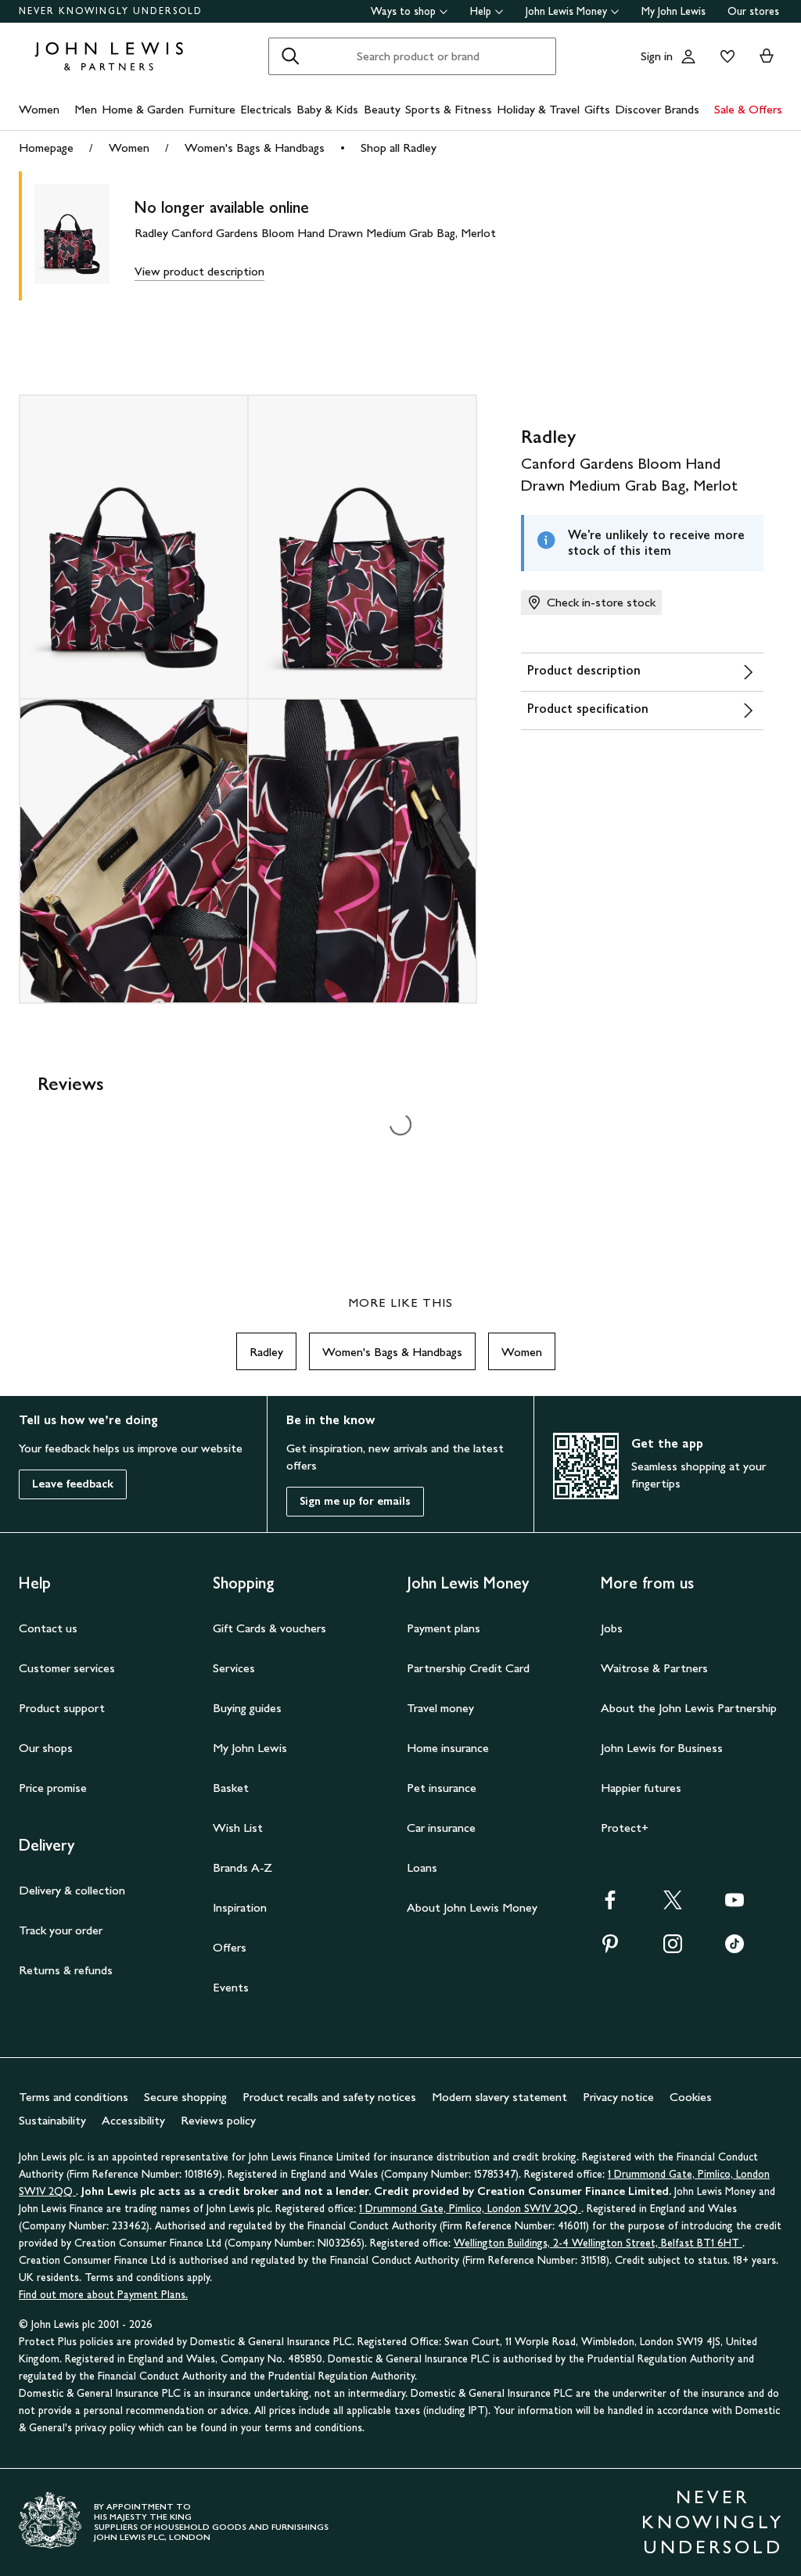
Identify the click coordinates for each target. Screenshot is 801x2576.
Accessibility (133, 2120)
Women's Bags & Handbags (255, 148)
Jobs (612, 1628)
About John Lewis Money (472, 1907)
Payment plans (444, 1628)
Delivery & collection (72, 1890)
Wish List (238, 1828)
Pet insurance (442, 1788)
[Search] (290, 56)
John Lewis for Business (662, 1748)
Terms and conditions (74, 2097)
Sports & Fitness (449, 109)
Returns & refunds (66, 1970)
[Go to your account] (688, 56)
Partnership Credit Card (468, 1668)
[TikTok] (735, 1949)
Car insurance (441, 1828)
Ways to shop (403, 11)
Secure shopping (185, 2097)
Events (231, 1987)
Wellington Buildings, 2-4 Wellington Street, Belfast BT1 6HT (598, 2243)
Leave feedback (73, 1484)
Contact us (48, 1628)
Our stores (753, 11)
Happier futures (641, 1788)
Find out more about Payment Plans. (103, 2295)
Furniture (212, 109)
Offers (230, 1947)
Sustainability (52, 2120)
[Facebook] (610, 1905)
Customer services (67, 1668)
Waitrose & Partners (654, 1668)
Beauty (382, 109)
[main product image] (84, 236)
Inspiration (240, 1907)
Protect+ (625, 1828)
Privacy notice (618, 2097)
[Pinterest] (610, 1949)
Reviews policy (218, 2120)
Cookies (691, 2097)
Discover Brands (657, 109)
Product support (62, 1708)
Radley (266, 1352)
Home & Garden (143, 109)
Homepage (46, 148)
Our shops (46, 1748)
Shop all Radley (399, 148)
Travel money (440, 1708)
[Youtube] (735, 1905)
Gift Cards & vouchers (269, 1628)
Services (234, 1668)
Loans (422, 1867)
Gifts (597, 109)
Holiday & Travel (538, 109)
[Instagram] (673, 1949)
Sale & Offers (748, 109)
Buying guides (247, 1708)
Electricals (266, 109)
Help (481, 11)
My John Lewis (673, 11)
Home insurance (448, 1748)
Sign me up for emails (355, 1501)
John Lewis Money (566, 11)
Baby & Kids (327, 109)
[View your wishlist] (724, 56)
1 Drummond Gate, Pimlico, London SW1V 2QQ (470, 2209)
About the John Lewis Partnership (689, 1708)
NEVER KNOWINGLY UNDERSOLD (111, 11)
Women (39, 109)
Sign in (657, 56)
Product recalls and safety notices (329, 2097)
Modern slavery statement (499, 2097)
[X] (673, 1905)
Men (86, 109)
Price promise (53, 1788)
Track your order (61, 1930)
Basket (231, 1788)
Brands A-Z (242, 1867)
